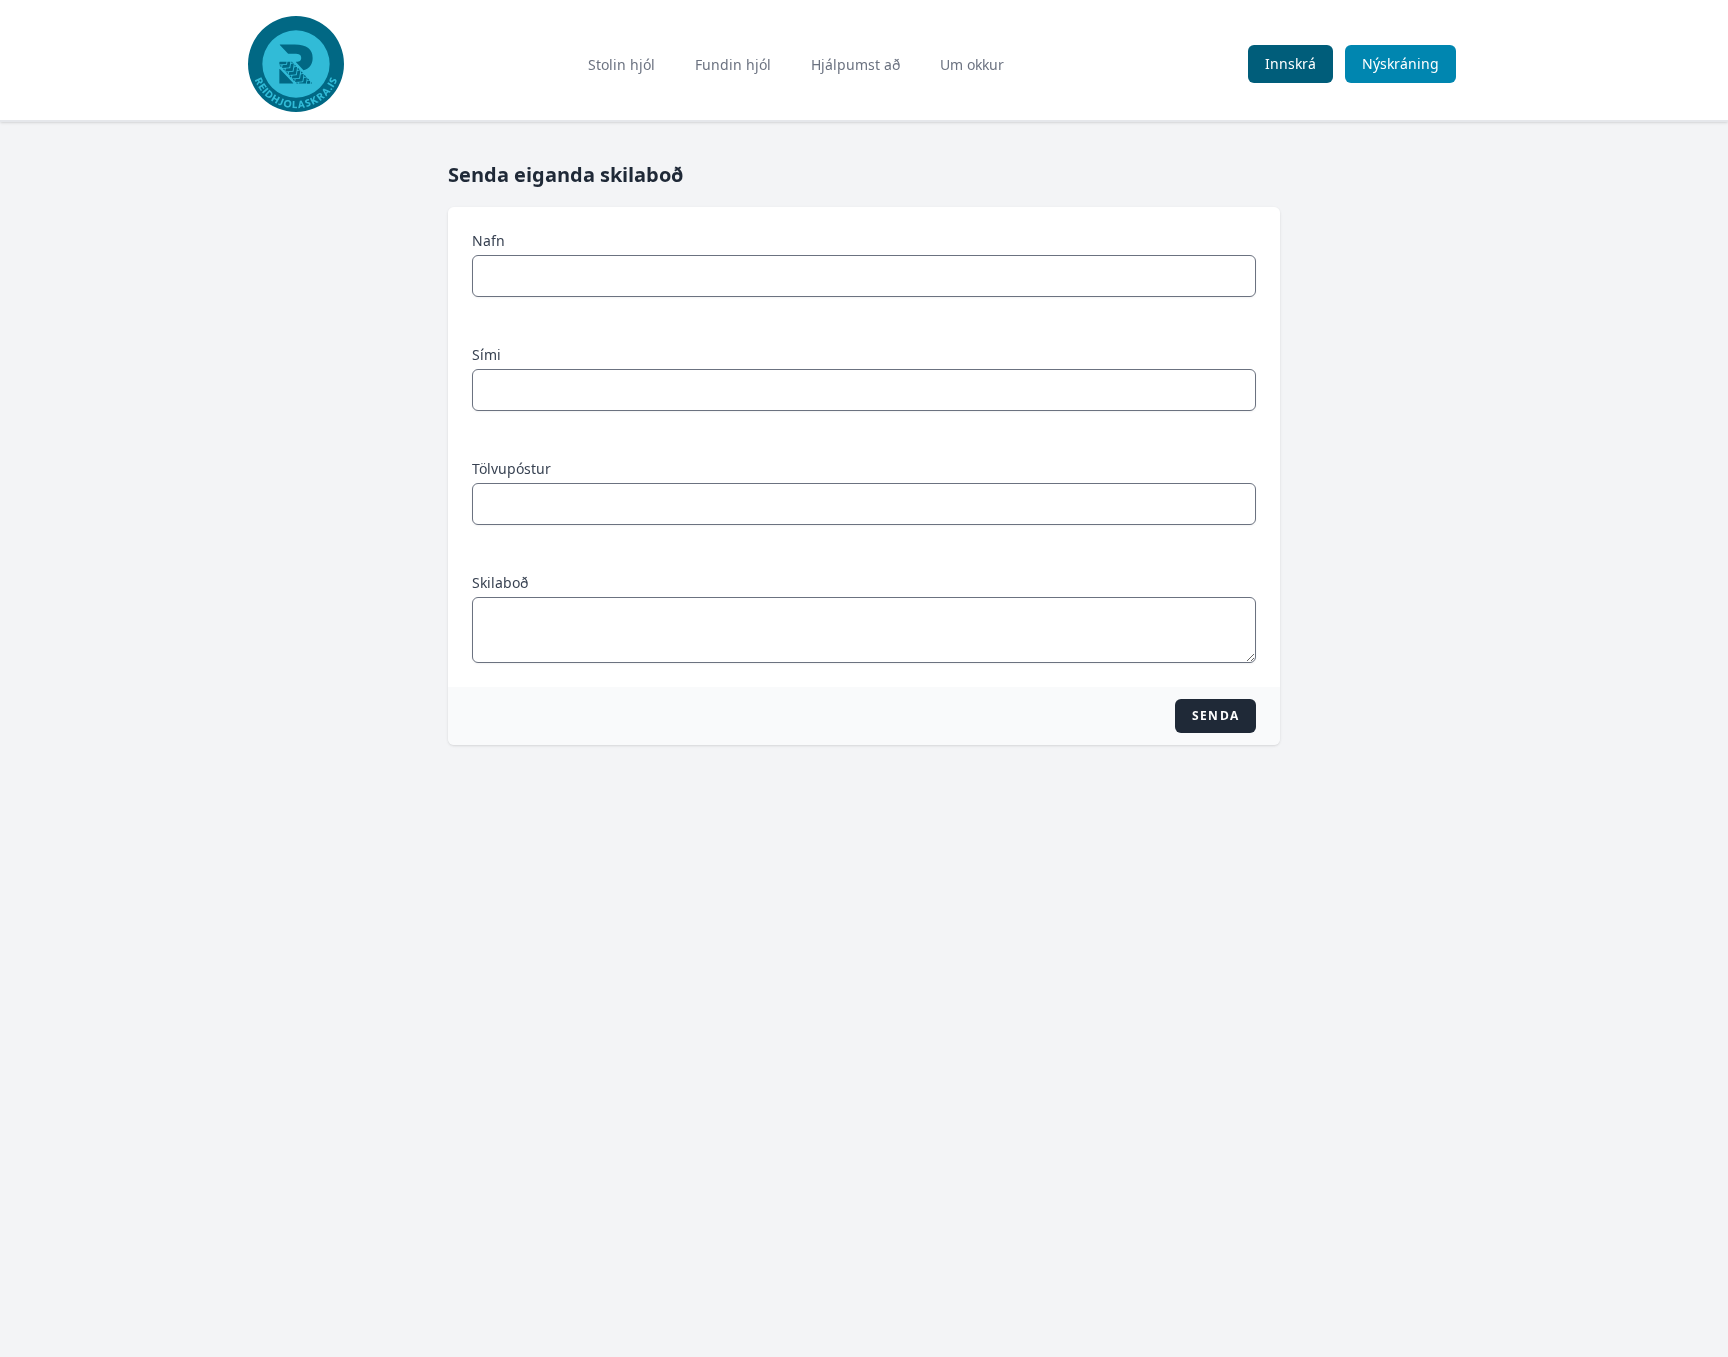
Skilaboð (500, 582)
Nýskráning (1400, 63)
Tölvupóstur (511, 468)
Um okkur (972, 64)
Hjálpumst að (855, 64)
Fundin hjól (733, 64)
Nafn (488, 240)
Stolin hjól (621, 64)
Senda (1215, 715)
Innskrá (1290, 63)
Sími (486, 354)
